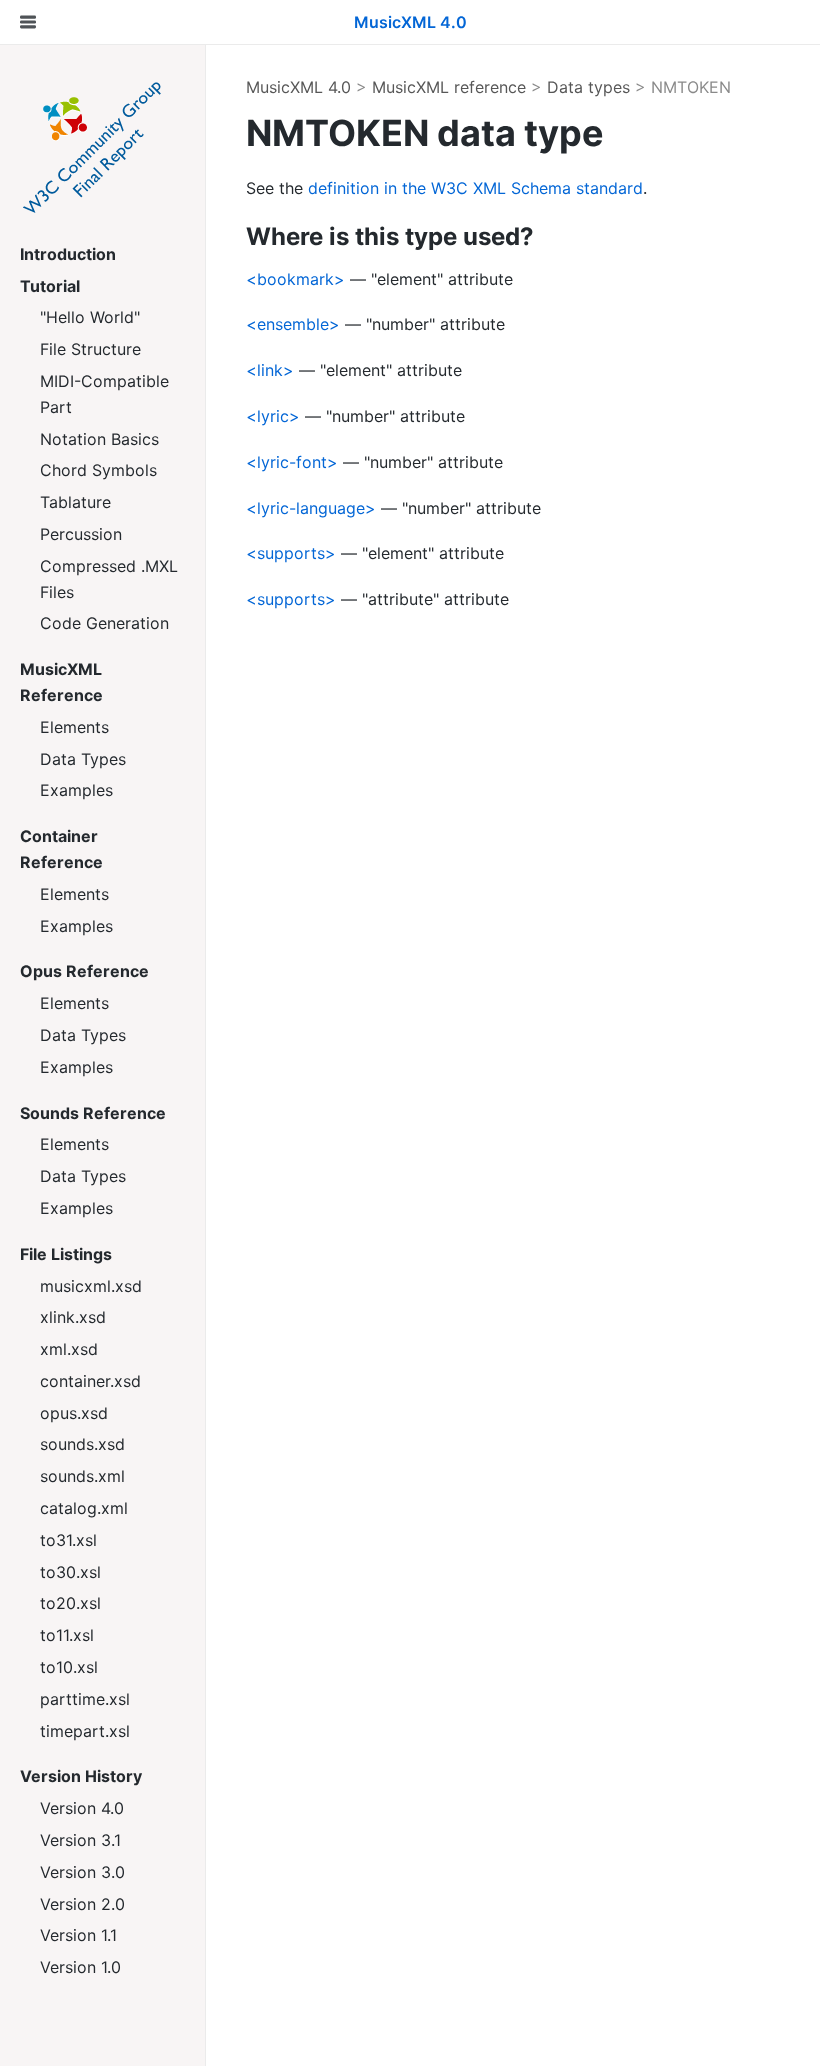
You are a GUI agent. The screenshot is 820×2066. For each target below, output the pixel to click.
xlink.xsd (73, 1317)
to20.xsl (70, 1603)
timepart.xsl (85, 1731)
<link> (270, 370)
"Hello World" (90, 317)
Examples (76, 790)
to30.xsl (70, 1572)
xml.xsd (69, 1349)
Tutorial (50, 286)
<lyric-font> (292, 462)
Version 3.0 (82, 1872)
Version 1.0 (80, 1967)
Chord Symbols (98, 470)
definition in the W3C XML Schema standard (475, 188)
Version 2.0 (82, 1904)
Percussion (81, 534)
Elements (74, 727)
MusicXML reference (449, 87)
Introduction (68, 254)
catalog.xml (84, 1508)
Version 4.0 (82, 1808)
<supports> (291, 553)
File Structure (90, 349)
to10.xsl (69, 1667)
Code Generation (104, 623)
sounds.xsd (82, 1444)
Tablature (75, 502)
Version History (81, 1776)
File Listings (66, 1254)
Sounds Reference (93, 1113)
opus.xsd (74, 1413)
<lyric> (273, 416)
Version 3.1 (80, 1840)
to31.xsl (68, 1540)
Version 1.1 (78, 1935)
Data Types (83, 759)
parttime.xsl (85, 1699)
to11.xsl (67, 1635)
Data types (588, 87)
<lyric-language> (311, 508)
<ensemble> (293, 324)
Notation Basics (99, 439)
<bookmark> (295, 279)
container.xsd (90, 1381)
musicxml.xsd (91, 1286)
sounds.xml (82, 1476)
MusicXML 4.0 (298, 87)
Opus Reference (84, 971)
